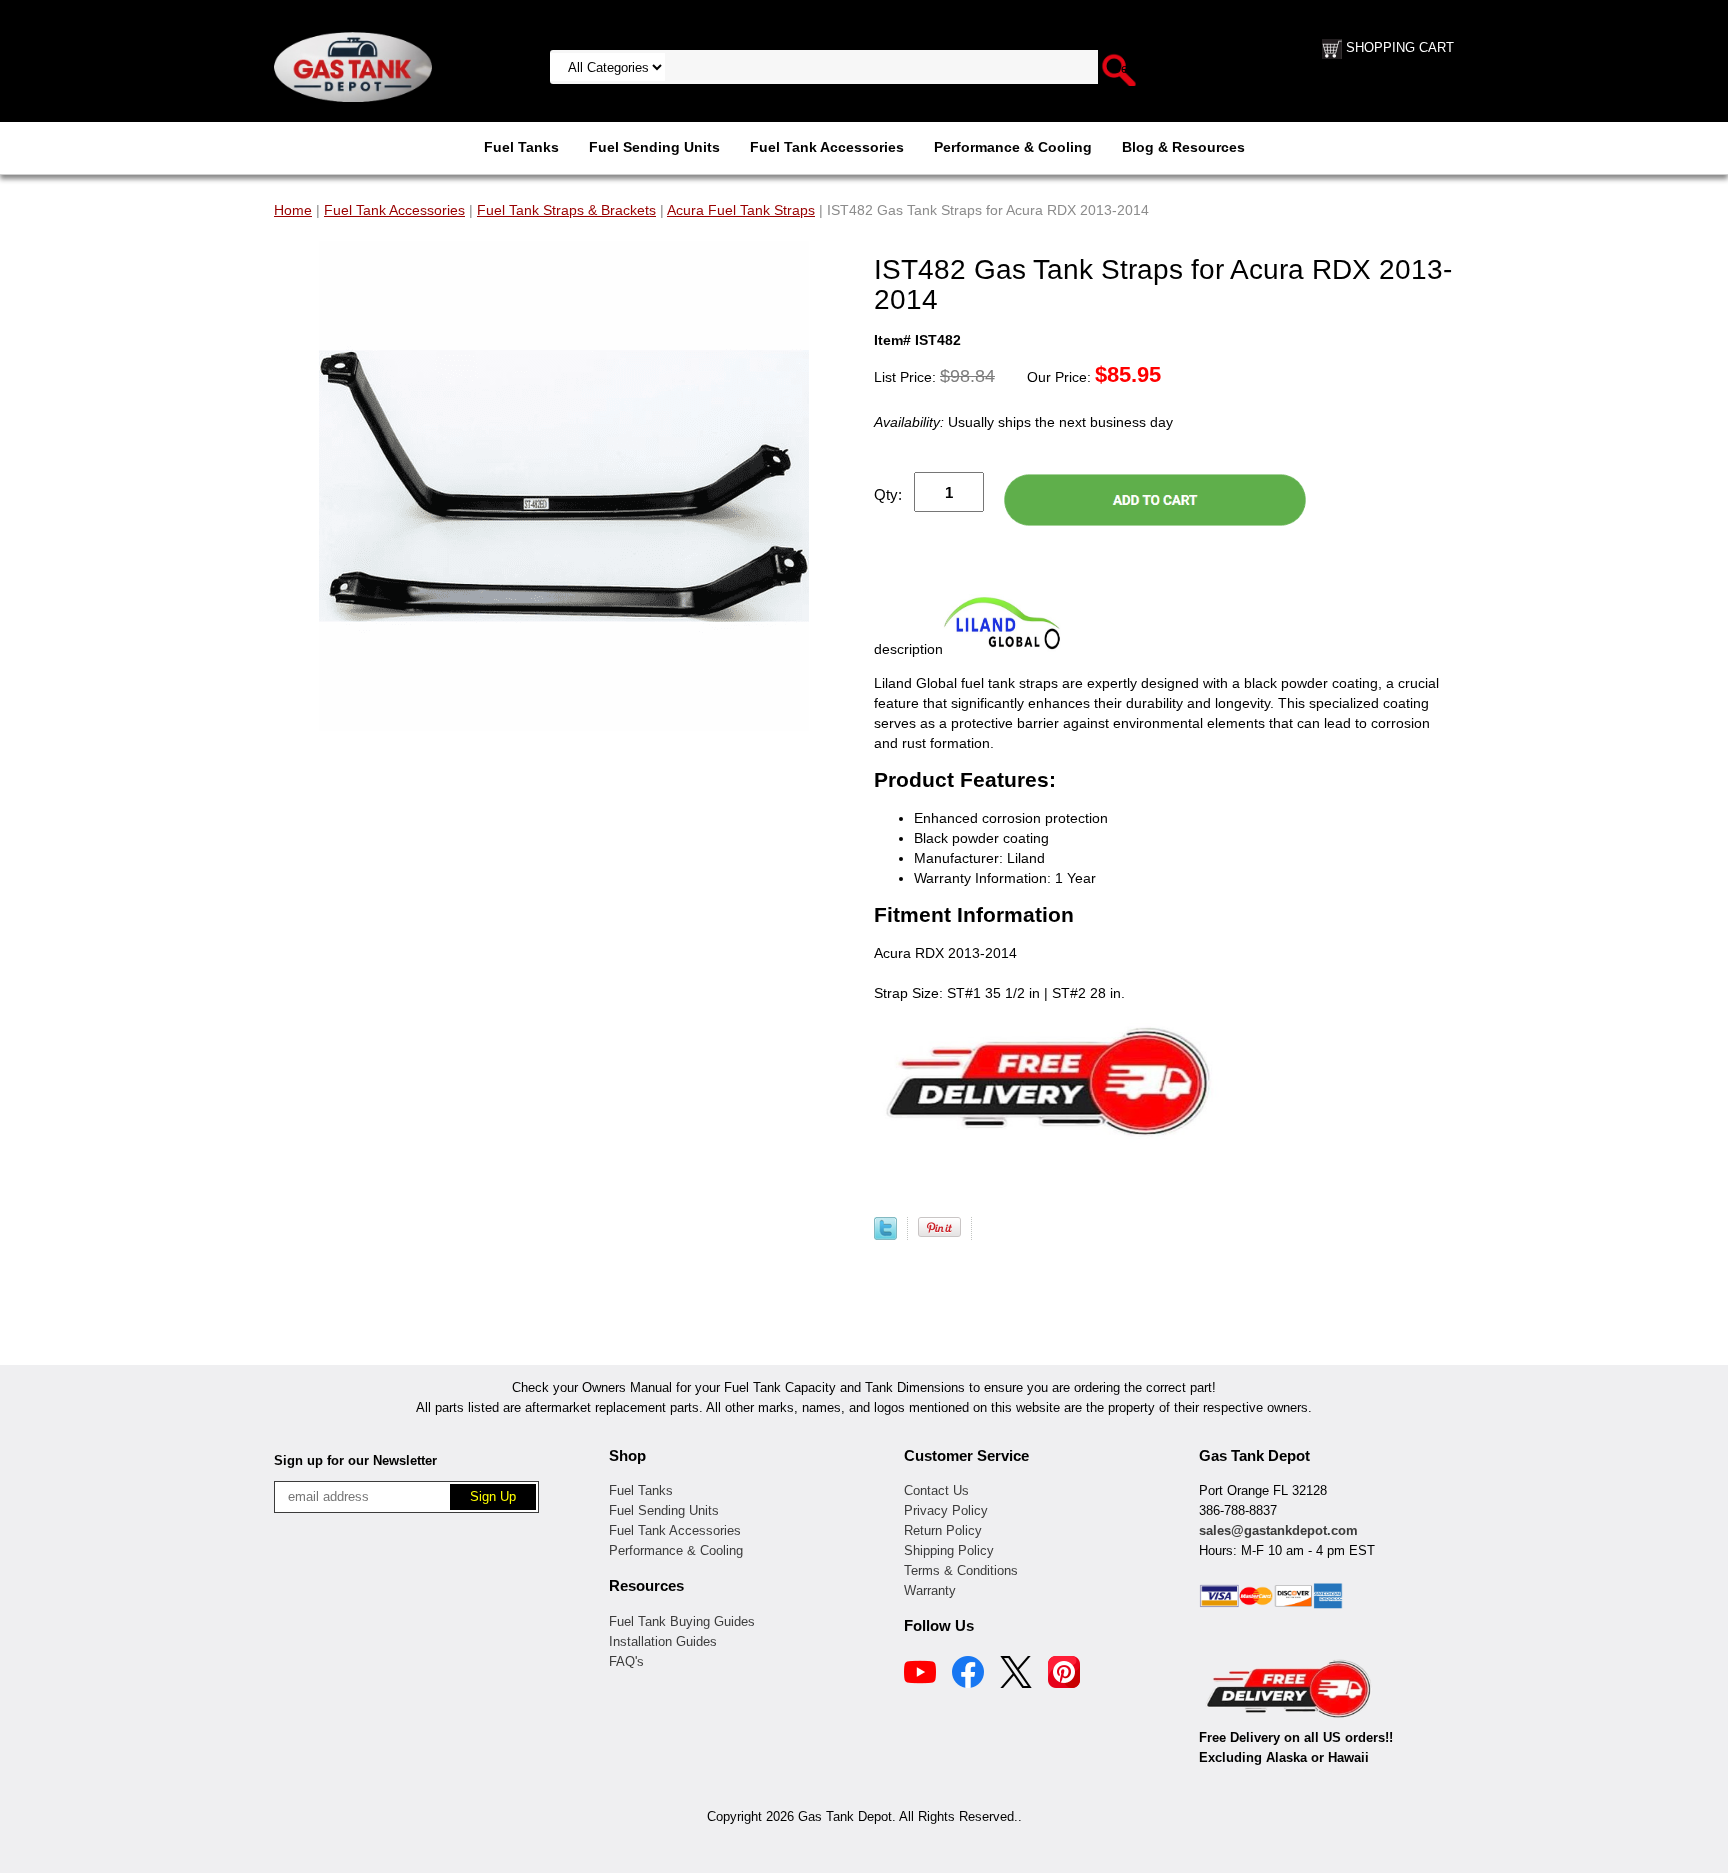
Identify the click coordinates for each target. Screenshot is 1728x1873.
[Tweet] (885, 1235)
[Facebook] (968, 1675)
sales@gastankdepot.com (1278, 1530)
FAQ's (626, 1661)
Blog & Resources (1183, 147)
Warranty (930, 1590)
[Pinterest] (1064, 1675)
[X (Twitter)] (1016, 1675)
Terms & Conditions (961, 1570)
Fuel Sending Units (654, 147)
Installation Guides (663, 1641)
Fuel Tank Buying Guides (682, 1621)
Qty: (888, 494)
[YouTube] (920, 1675)
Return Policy (943, 1530)
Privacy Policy (946, 1510)
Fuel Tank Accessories (827, 147)
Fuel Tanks (521, 147)
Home (293, 210)
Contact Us (936, 1490)
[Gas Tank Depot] (353, 66)
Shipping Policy (949, 1550)
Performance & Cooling (1013, 147)
